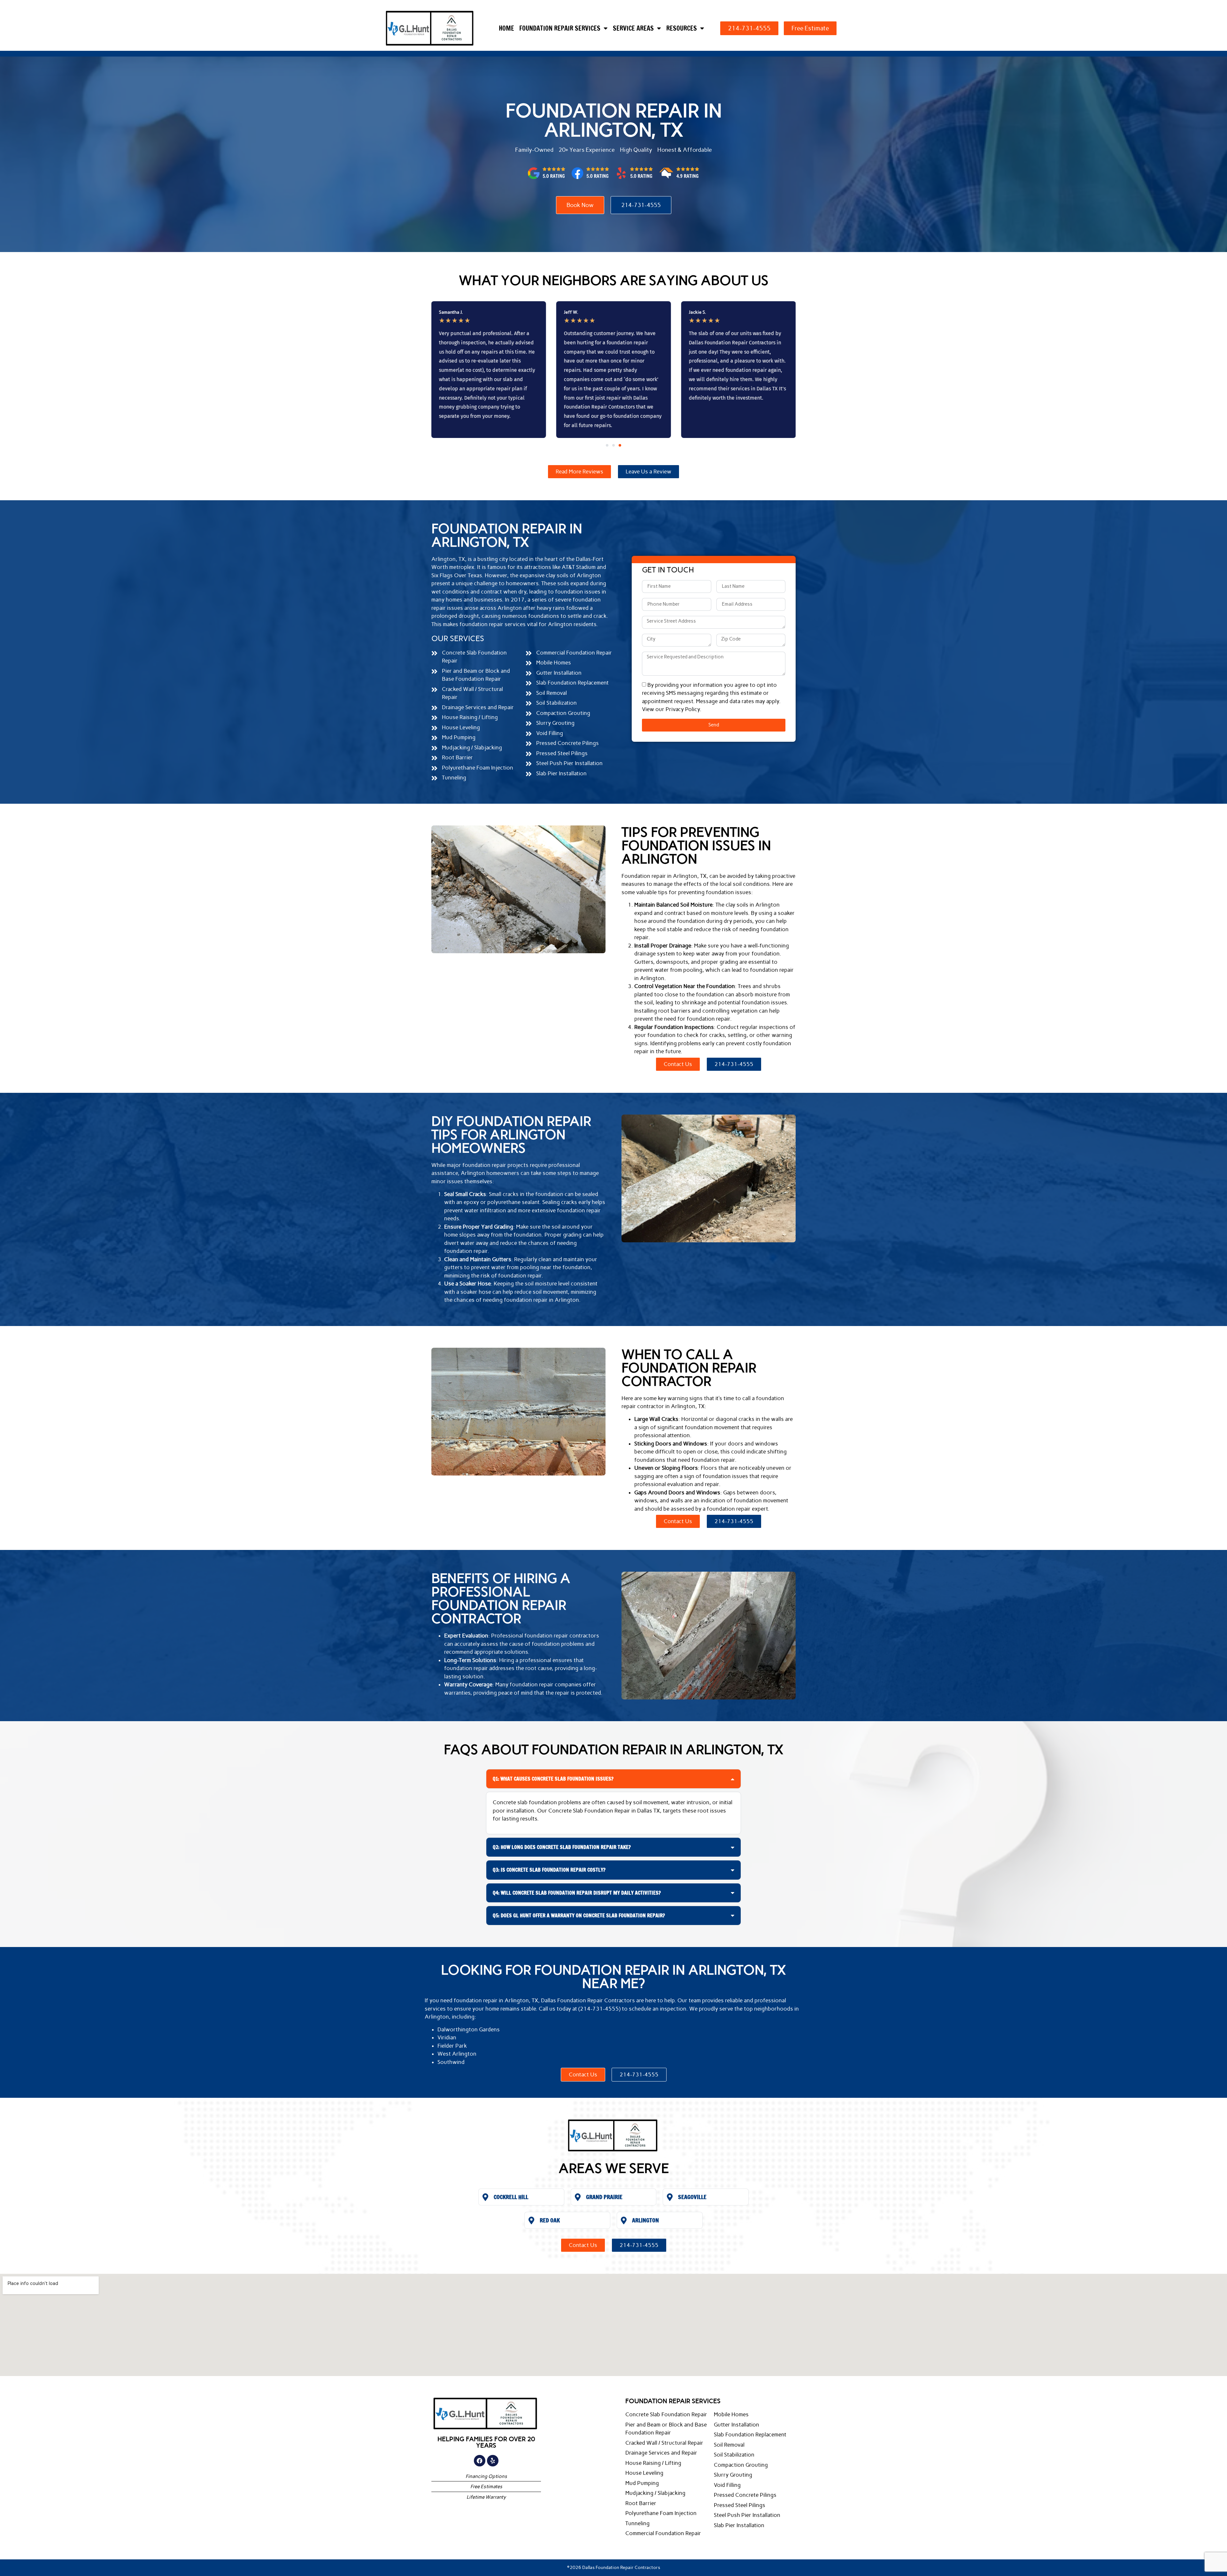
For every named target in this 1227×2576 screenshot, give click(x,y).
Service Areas (633, 28)
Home (506, 28)
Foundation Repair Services (560, 28)
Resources (682, 28)
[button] (607, 445)
